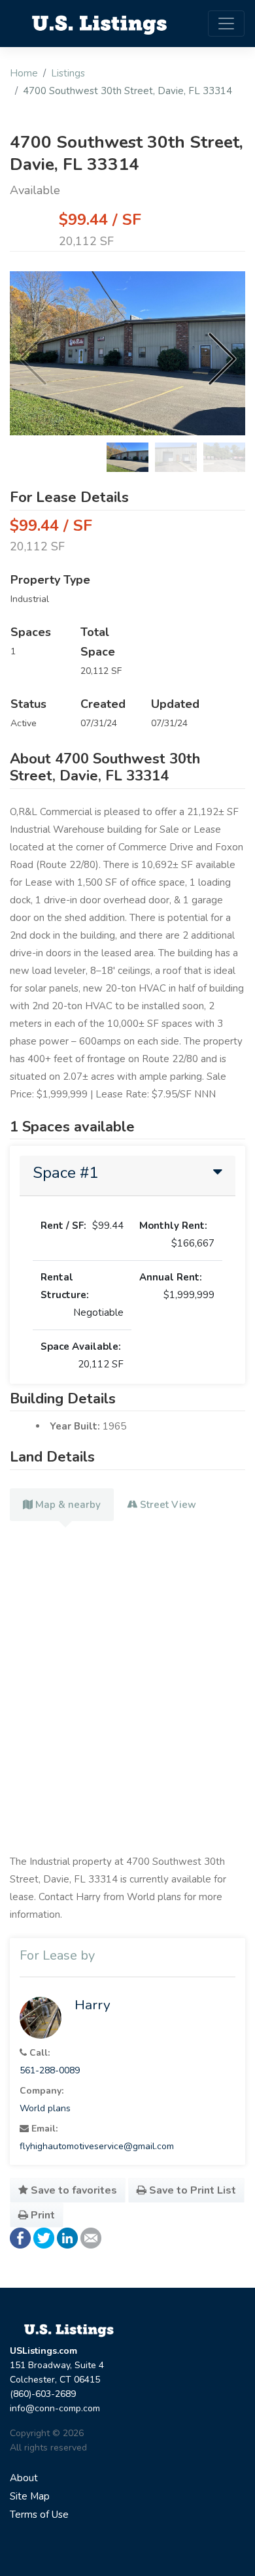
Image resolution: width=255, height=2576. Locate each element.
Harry (93, 2005)
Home (24, 73)
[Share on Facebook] (20, 2237)
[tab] (127, 1176)
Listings (68, 73)
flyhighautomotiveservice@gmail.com (97, 2146)
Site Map (30, 2496)
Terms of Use (39, 2515)
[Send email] (91, 2237)
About (24, 2478)
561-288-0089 (50, 2070)
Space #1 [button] (65, 1173)
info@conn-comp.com (55, 2408)
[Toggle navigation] (226, 24)
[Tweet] (44, 2237)
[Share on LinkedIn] (67, 2237)
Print (42, 2215)
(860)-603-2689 (43, 2394)
